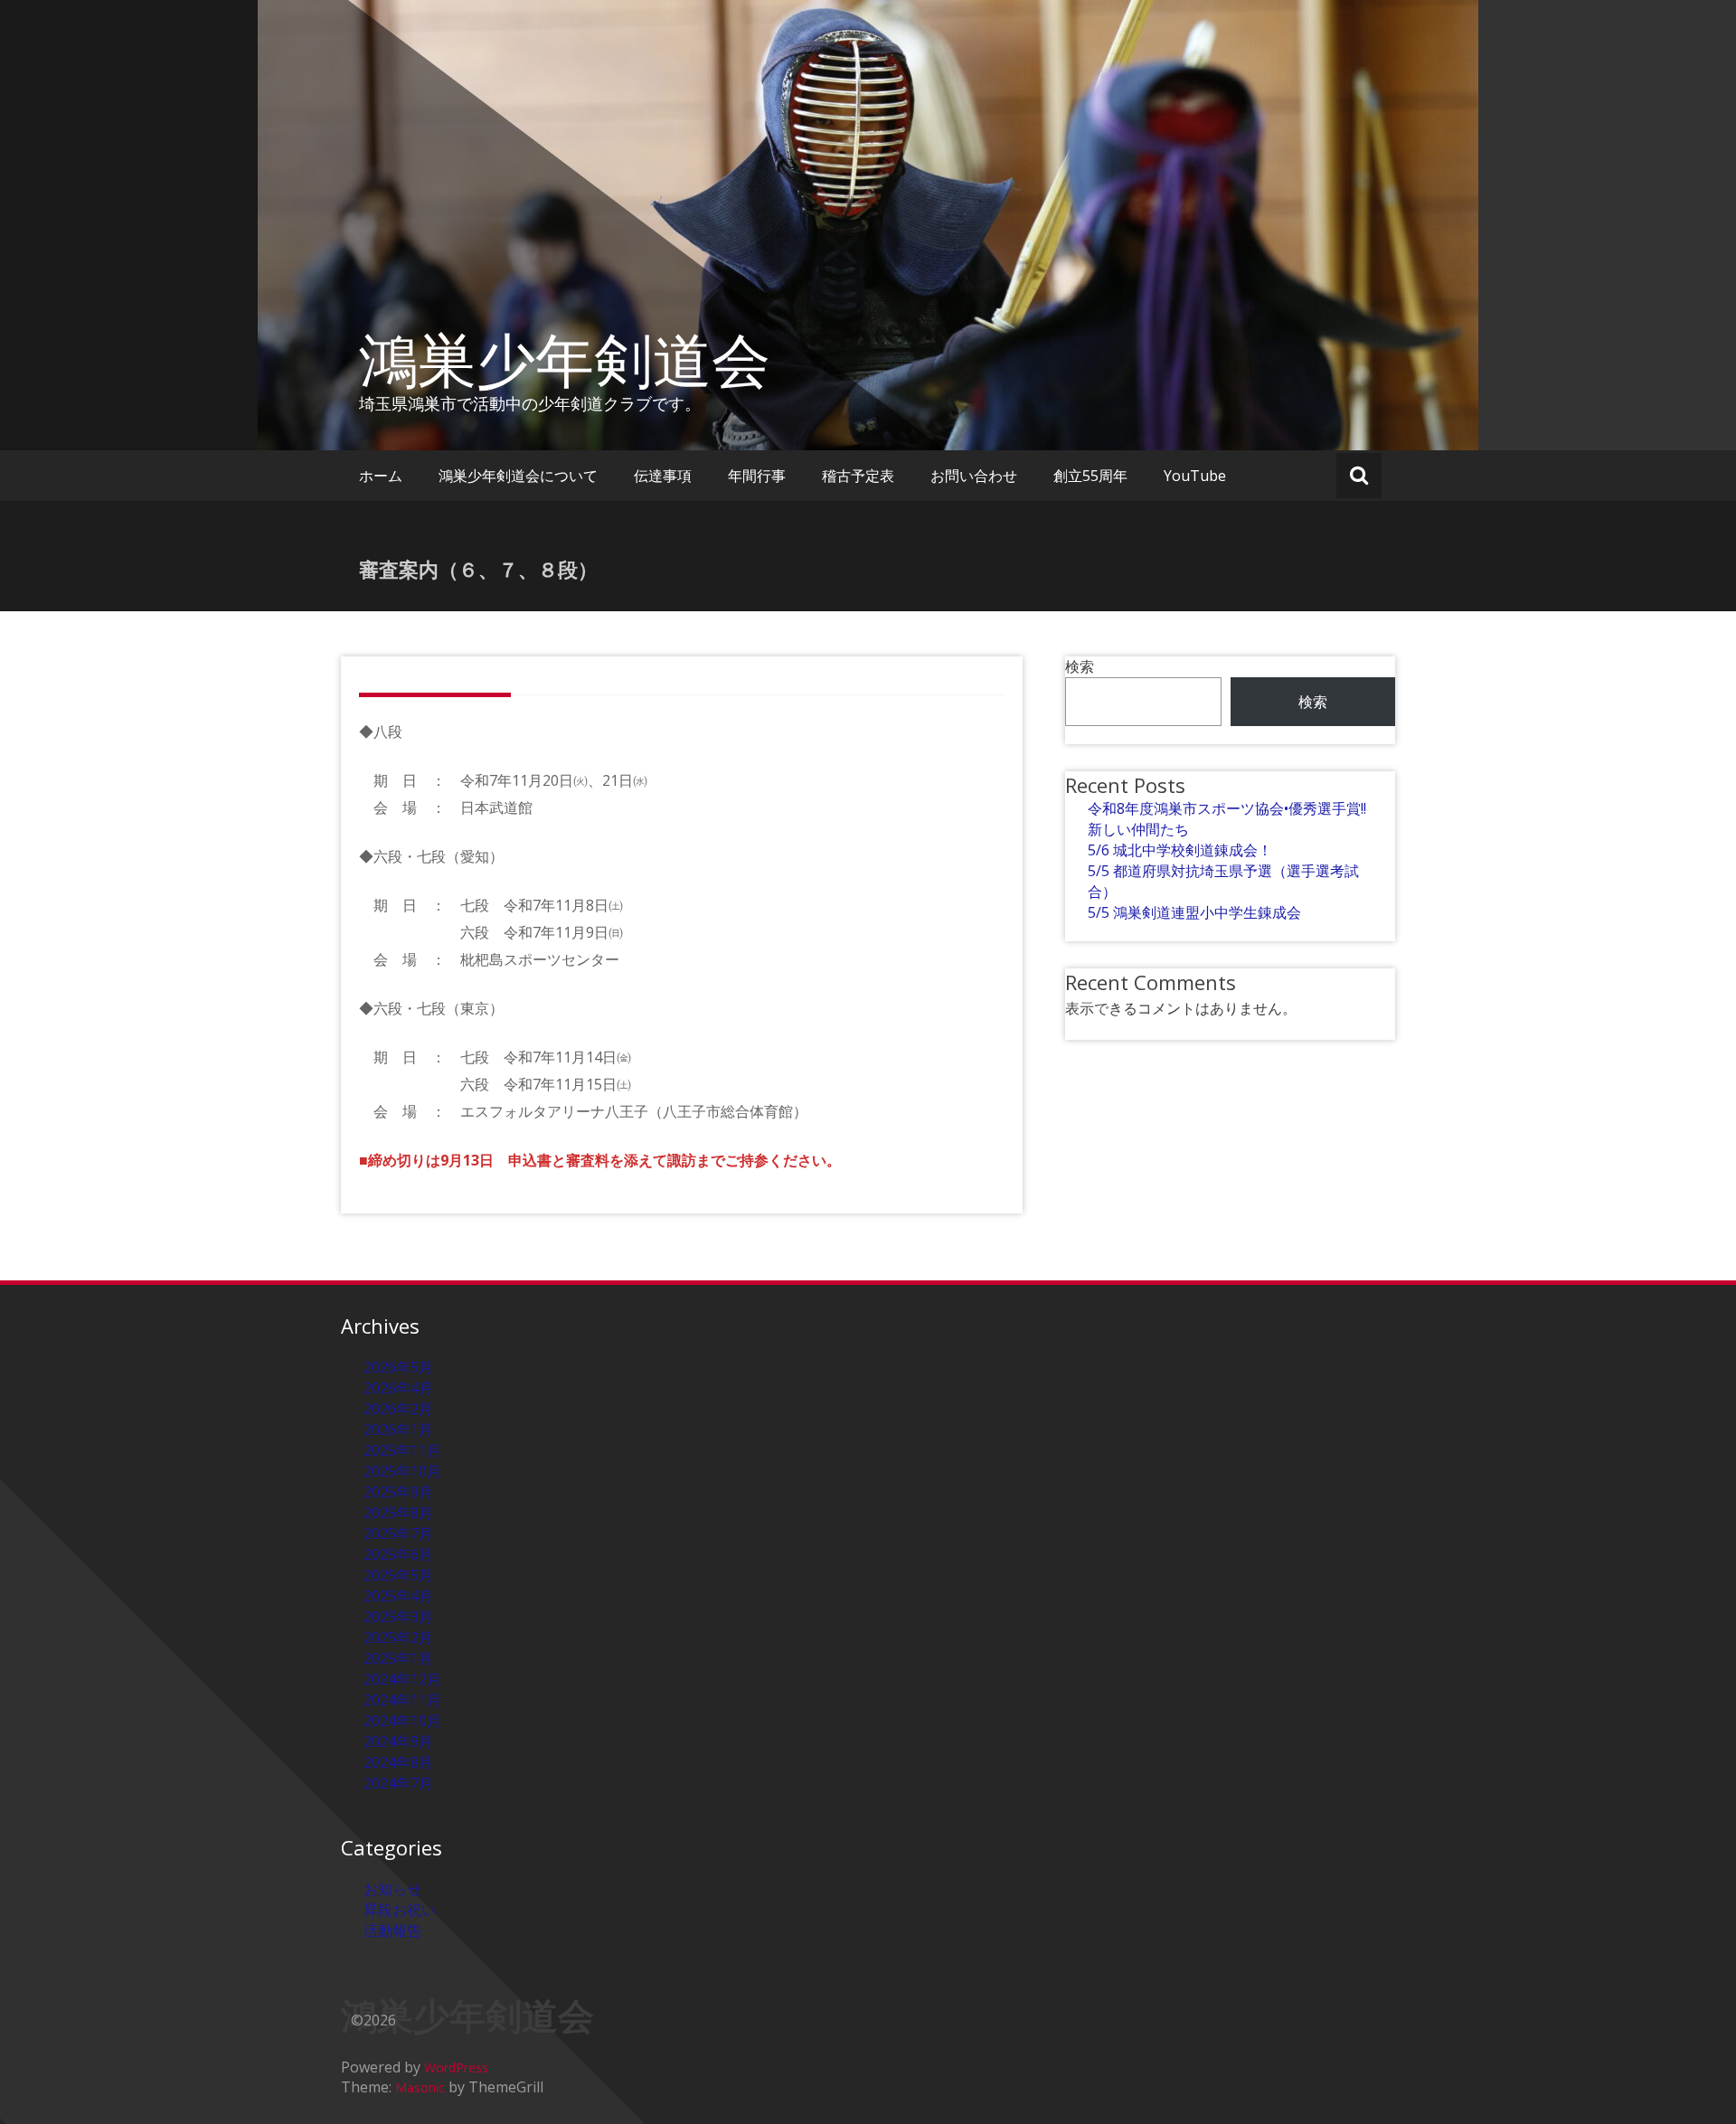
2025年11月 (402, 1450)
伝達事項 (663, 476)
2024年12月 (402, 1679)
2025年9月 (398, 1492)
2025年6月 (398, 1554)
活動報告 (392, 1930)
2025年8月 (398, 1513)
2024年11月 (402, 1700)
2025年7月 (398, 1534)
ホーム (381, 476)
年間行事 (757, 476)
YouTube (1195, 476)
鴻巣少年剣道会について (518, 476)
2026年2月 (398, 1409)
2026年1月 (398, 1430)
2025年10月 (402, 1471)
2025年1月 (398, 1658)
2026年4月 (398, 1388)
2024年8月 (398, 1762)
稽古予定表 (858, 476)
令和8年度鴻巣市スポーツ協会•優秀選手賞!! (1227, 808)
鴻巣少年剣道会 (565, 359)
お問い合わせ (974, 476)
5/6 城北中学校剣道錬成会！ (1180, 850)
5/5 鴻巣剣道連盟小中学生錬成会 (1194, 912)
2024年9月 (398, 1742)
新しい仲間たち (1138, 829)
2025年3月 (398, 1617)
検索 (1080, 666)
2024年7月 (398, 1783)
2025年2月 (398, 1638)
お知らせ (392, 1889)
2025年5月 (398, 1575)
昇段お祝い (400, 1910)
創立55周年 (1090, 476)
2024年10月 (402, 1721)
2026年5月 (398, 1367)
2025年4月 (398, 1596)
